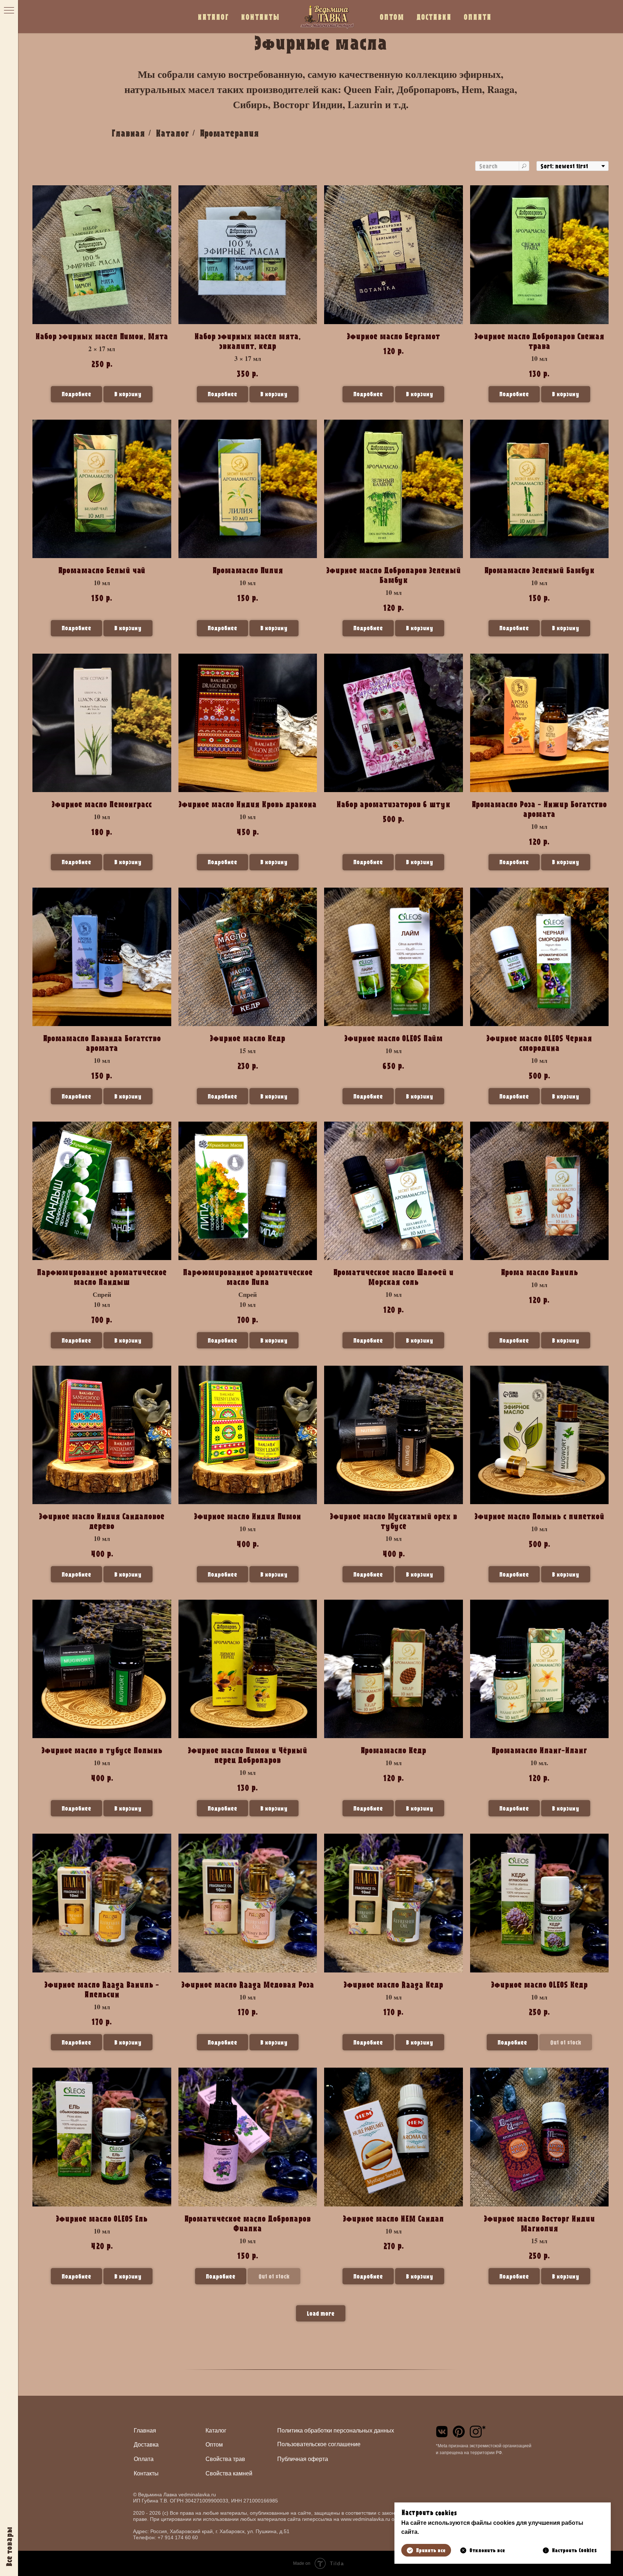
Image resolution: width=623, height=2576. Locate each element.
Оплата (144, 2459)
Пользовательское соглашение (319, 2444)
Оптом (214, 2445)
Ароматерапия (229, 133)
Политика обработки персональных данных (336, 2431)
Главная (128, 133)
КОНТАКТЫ (260, 17)
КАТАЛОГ (213, 17)
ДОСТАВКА (434, 17)
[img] (442, 2432)
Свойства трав (225, 2459)
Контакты (146, 2473)
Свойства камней (229, 2473)
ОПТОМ (392, 17)
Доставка (146, 2445)
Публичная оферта (303, 2459)
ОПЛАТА (478, 17)
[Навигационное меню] (9, 11)
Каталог (172, 133)
